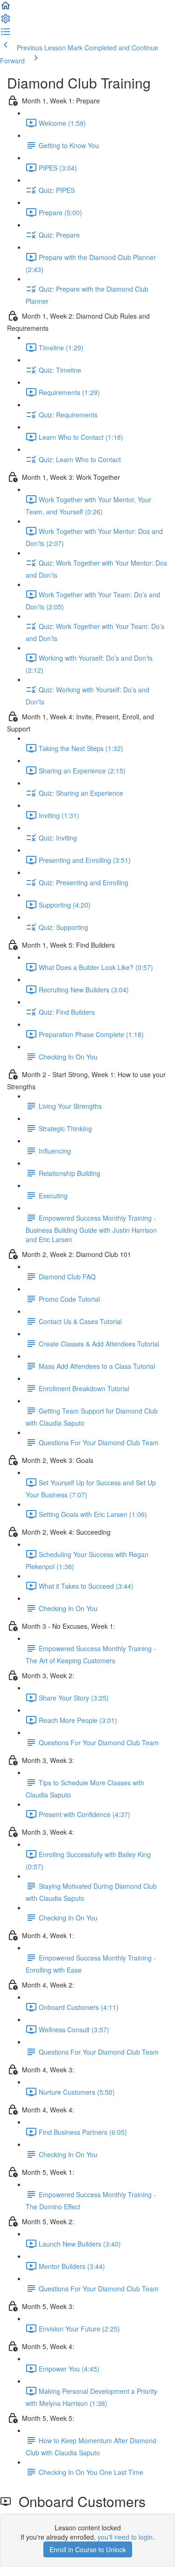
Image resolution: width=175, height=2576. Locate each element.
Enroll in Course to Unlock (88, 2549)
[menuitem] (6, 21)
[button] (6, 8)
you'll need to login (125, 2537)
